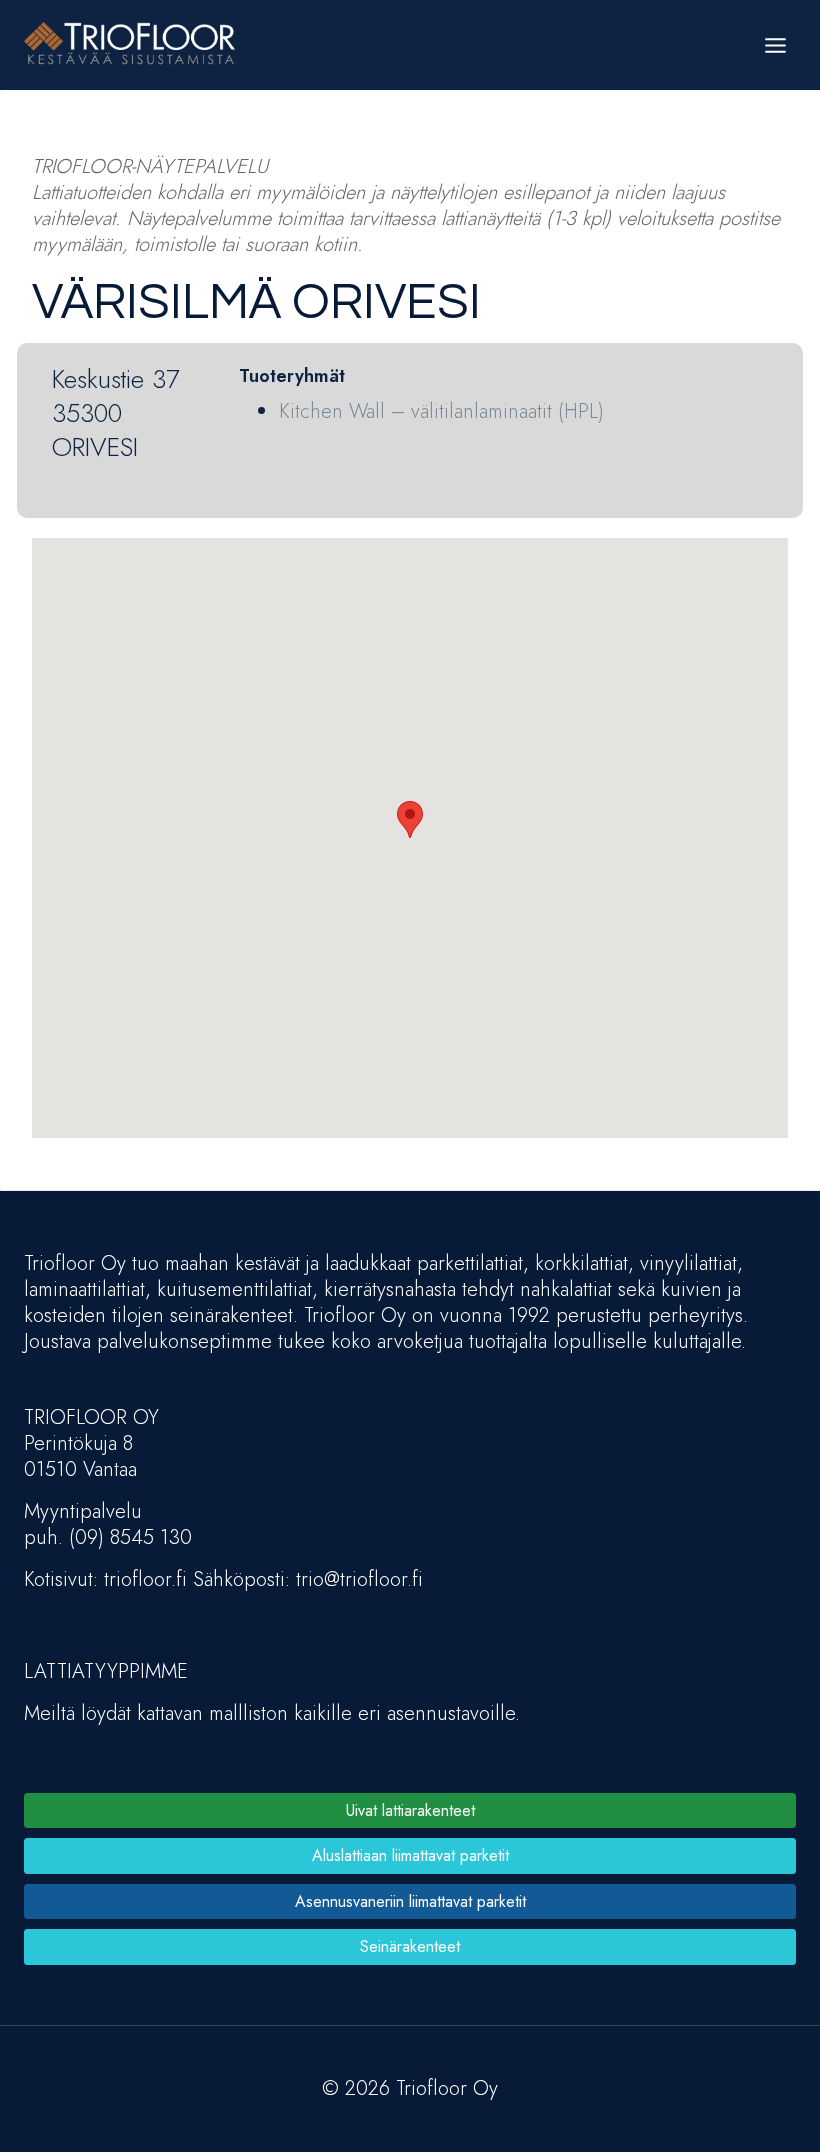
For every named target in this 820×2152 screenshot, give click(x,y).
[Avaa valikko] (775, 45)
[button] (410, 819)
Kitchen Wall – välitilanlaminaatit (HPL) (441, 411)
